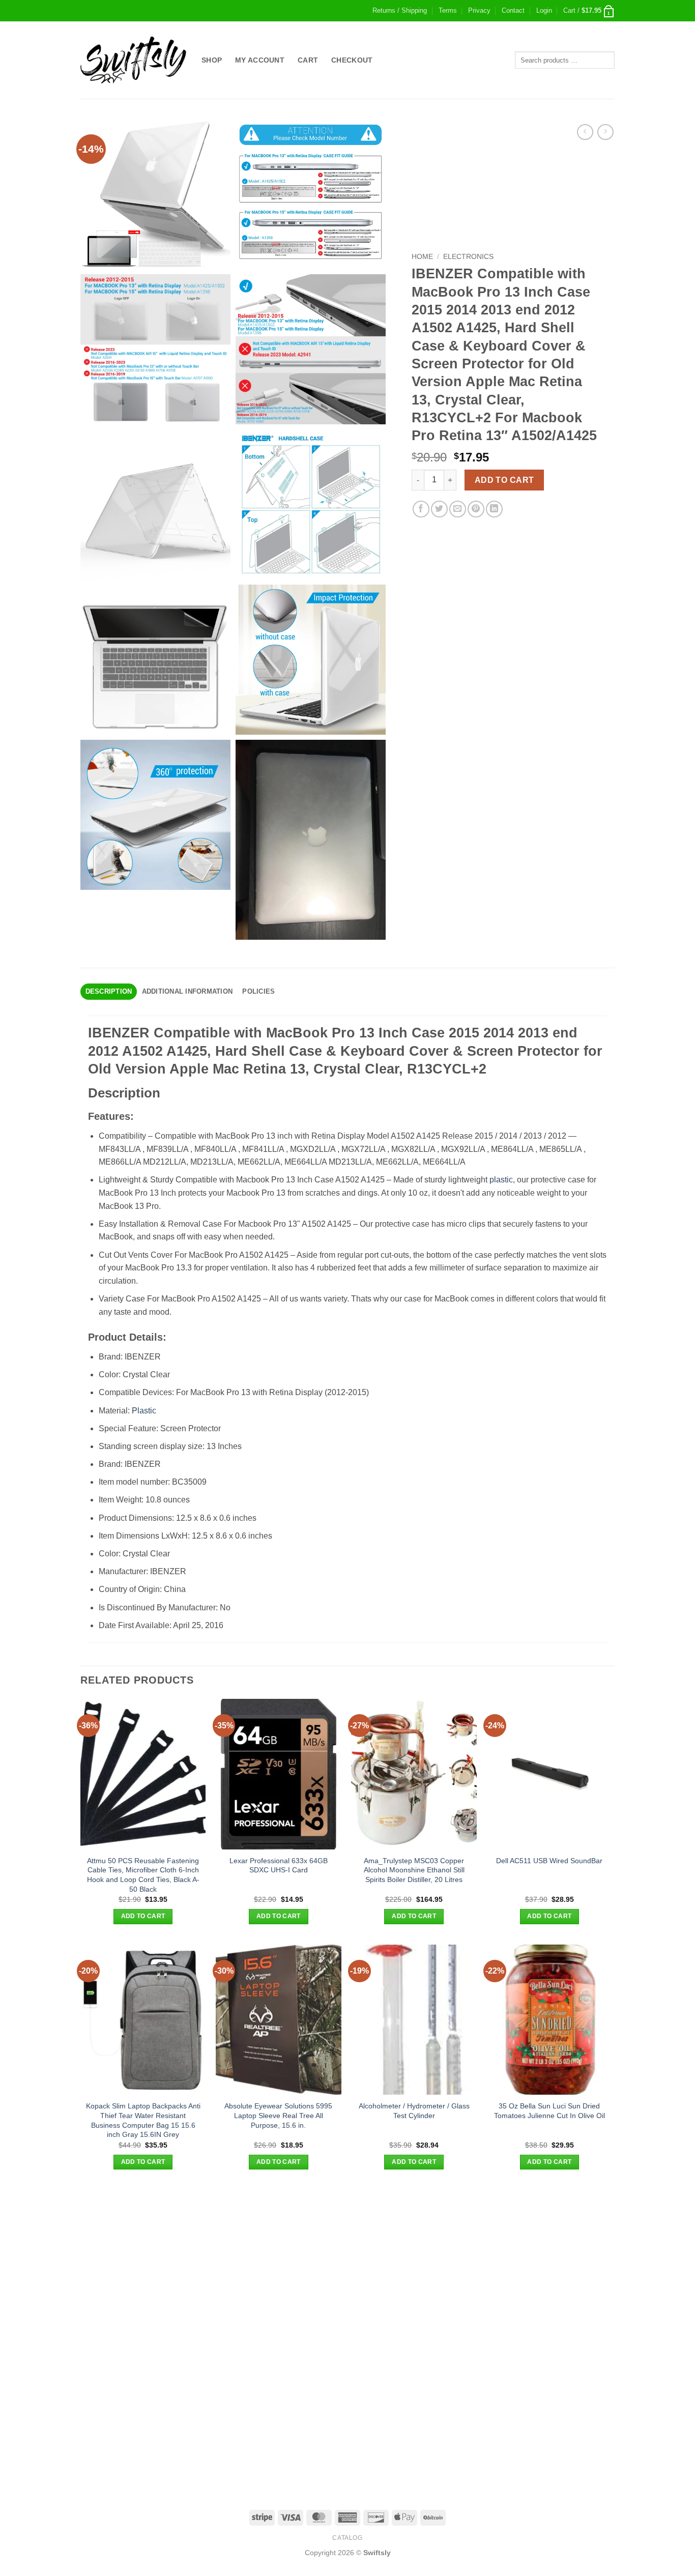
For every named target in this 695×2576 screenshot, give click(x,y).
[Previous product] (605, 132)
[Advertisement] (347, 2261)
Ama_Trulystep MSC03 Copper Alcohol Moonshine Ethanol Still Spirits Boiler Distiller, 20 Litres (414, 1870)
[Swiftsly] (133, 60)
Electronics (468, 257)
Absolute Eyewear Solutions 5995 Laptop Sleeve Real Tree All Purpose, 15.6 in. (278, 2115)
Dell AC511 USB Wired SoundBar (549, 1861)
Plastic (144, 1411)
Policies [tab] (258, 991)
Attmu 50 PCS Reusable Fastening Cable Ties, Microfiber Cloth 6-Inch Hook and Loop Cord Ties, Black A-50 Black (143, 1875)
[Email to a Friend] (458, 509)
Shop (212, 60)
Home (422, 257)
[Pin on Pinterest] (476, 509)
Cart (308, 60)
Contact (513, 10)
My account (260, 60)
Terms (448, 10)
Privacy (479, 10)
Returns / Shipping (400, 10)
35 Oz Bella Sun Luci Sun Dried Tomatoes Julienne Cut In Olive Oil (549, 2111)
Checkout (352, 60)
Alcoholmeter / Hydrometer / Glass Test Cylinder (414, 2111)
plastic (501, 1180)
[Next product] (585, 132)
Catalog (347, 2538)
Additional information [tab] (187, 991)
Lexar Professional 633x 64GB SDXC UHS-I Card (279, 1865)
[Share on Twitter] (439, 509)
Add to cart (504, 480)
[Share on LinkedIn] (494, 509)
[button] (544, 11)
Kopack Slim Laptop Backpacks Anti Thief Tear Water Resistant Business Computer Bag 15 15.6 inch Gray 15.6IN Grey (143, 2120)
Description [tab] (109, 991)
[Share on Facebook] (421, 509)
